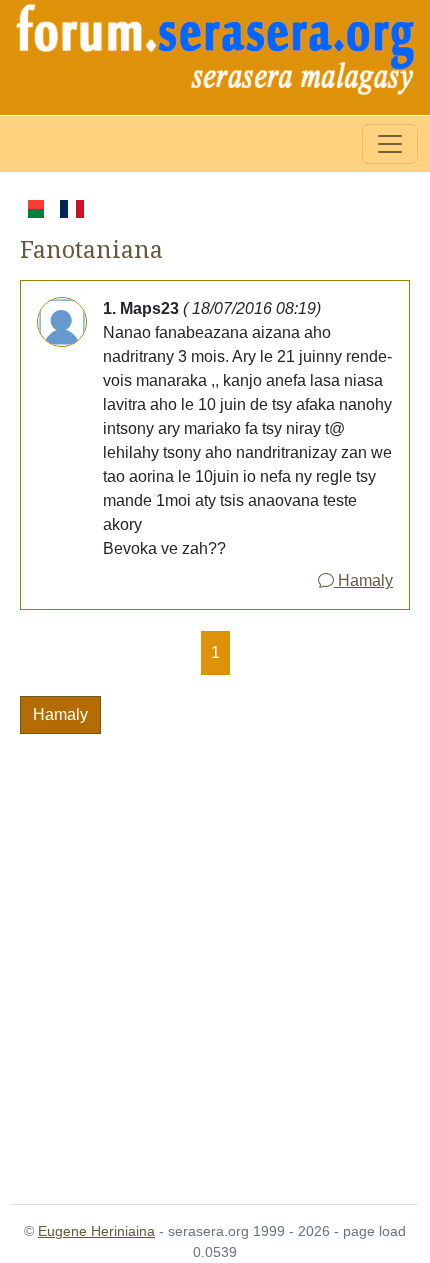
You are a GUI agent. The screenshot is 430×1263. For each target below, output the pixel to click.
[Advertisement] (215, 957)
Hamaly (363, 580)
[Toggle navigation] (390, 144)
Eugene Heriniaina (96, 1231)
